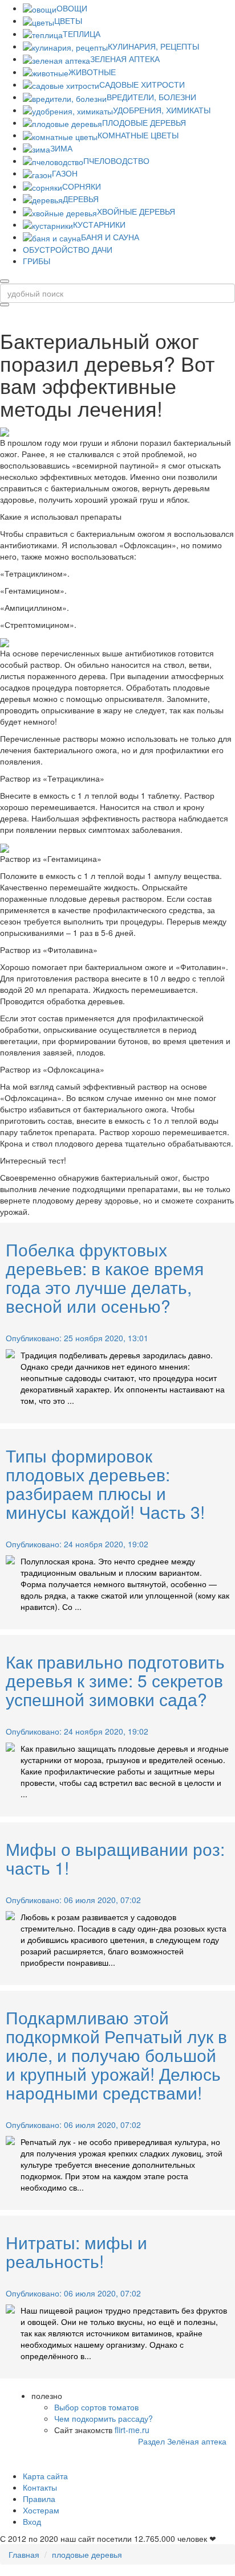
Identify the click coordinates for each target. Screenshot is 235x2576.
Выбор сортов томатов (96, 2407)
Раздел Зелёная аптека (182, 2441)
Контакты (40, 2487)
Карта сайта (45, 2476)
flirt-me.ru (132, 2430)
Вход (32, 2521)
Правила (39, 2499)
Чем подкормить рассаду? (104, 2418)
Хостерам (41, 2510)
